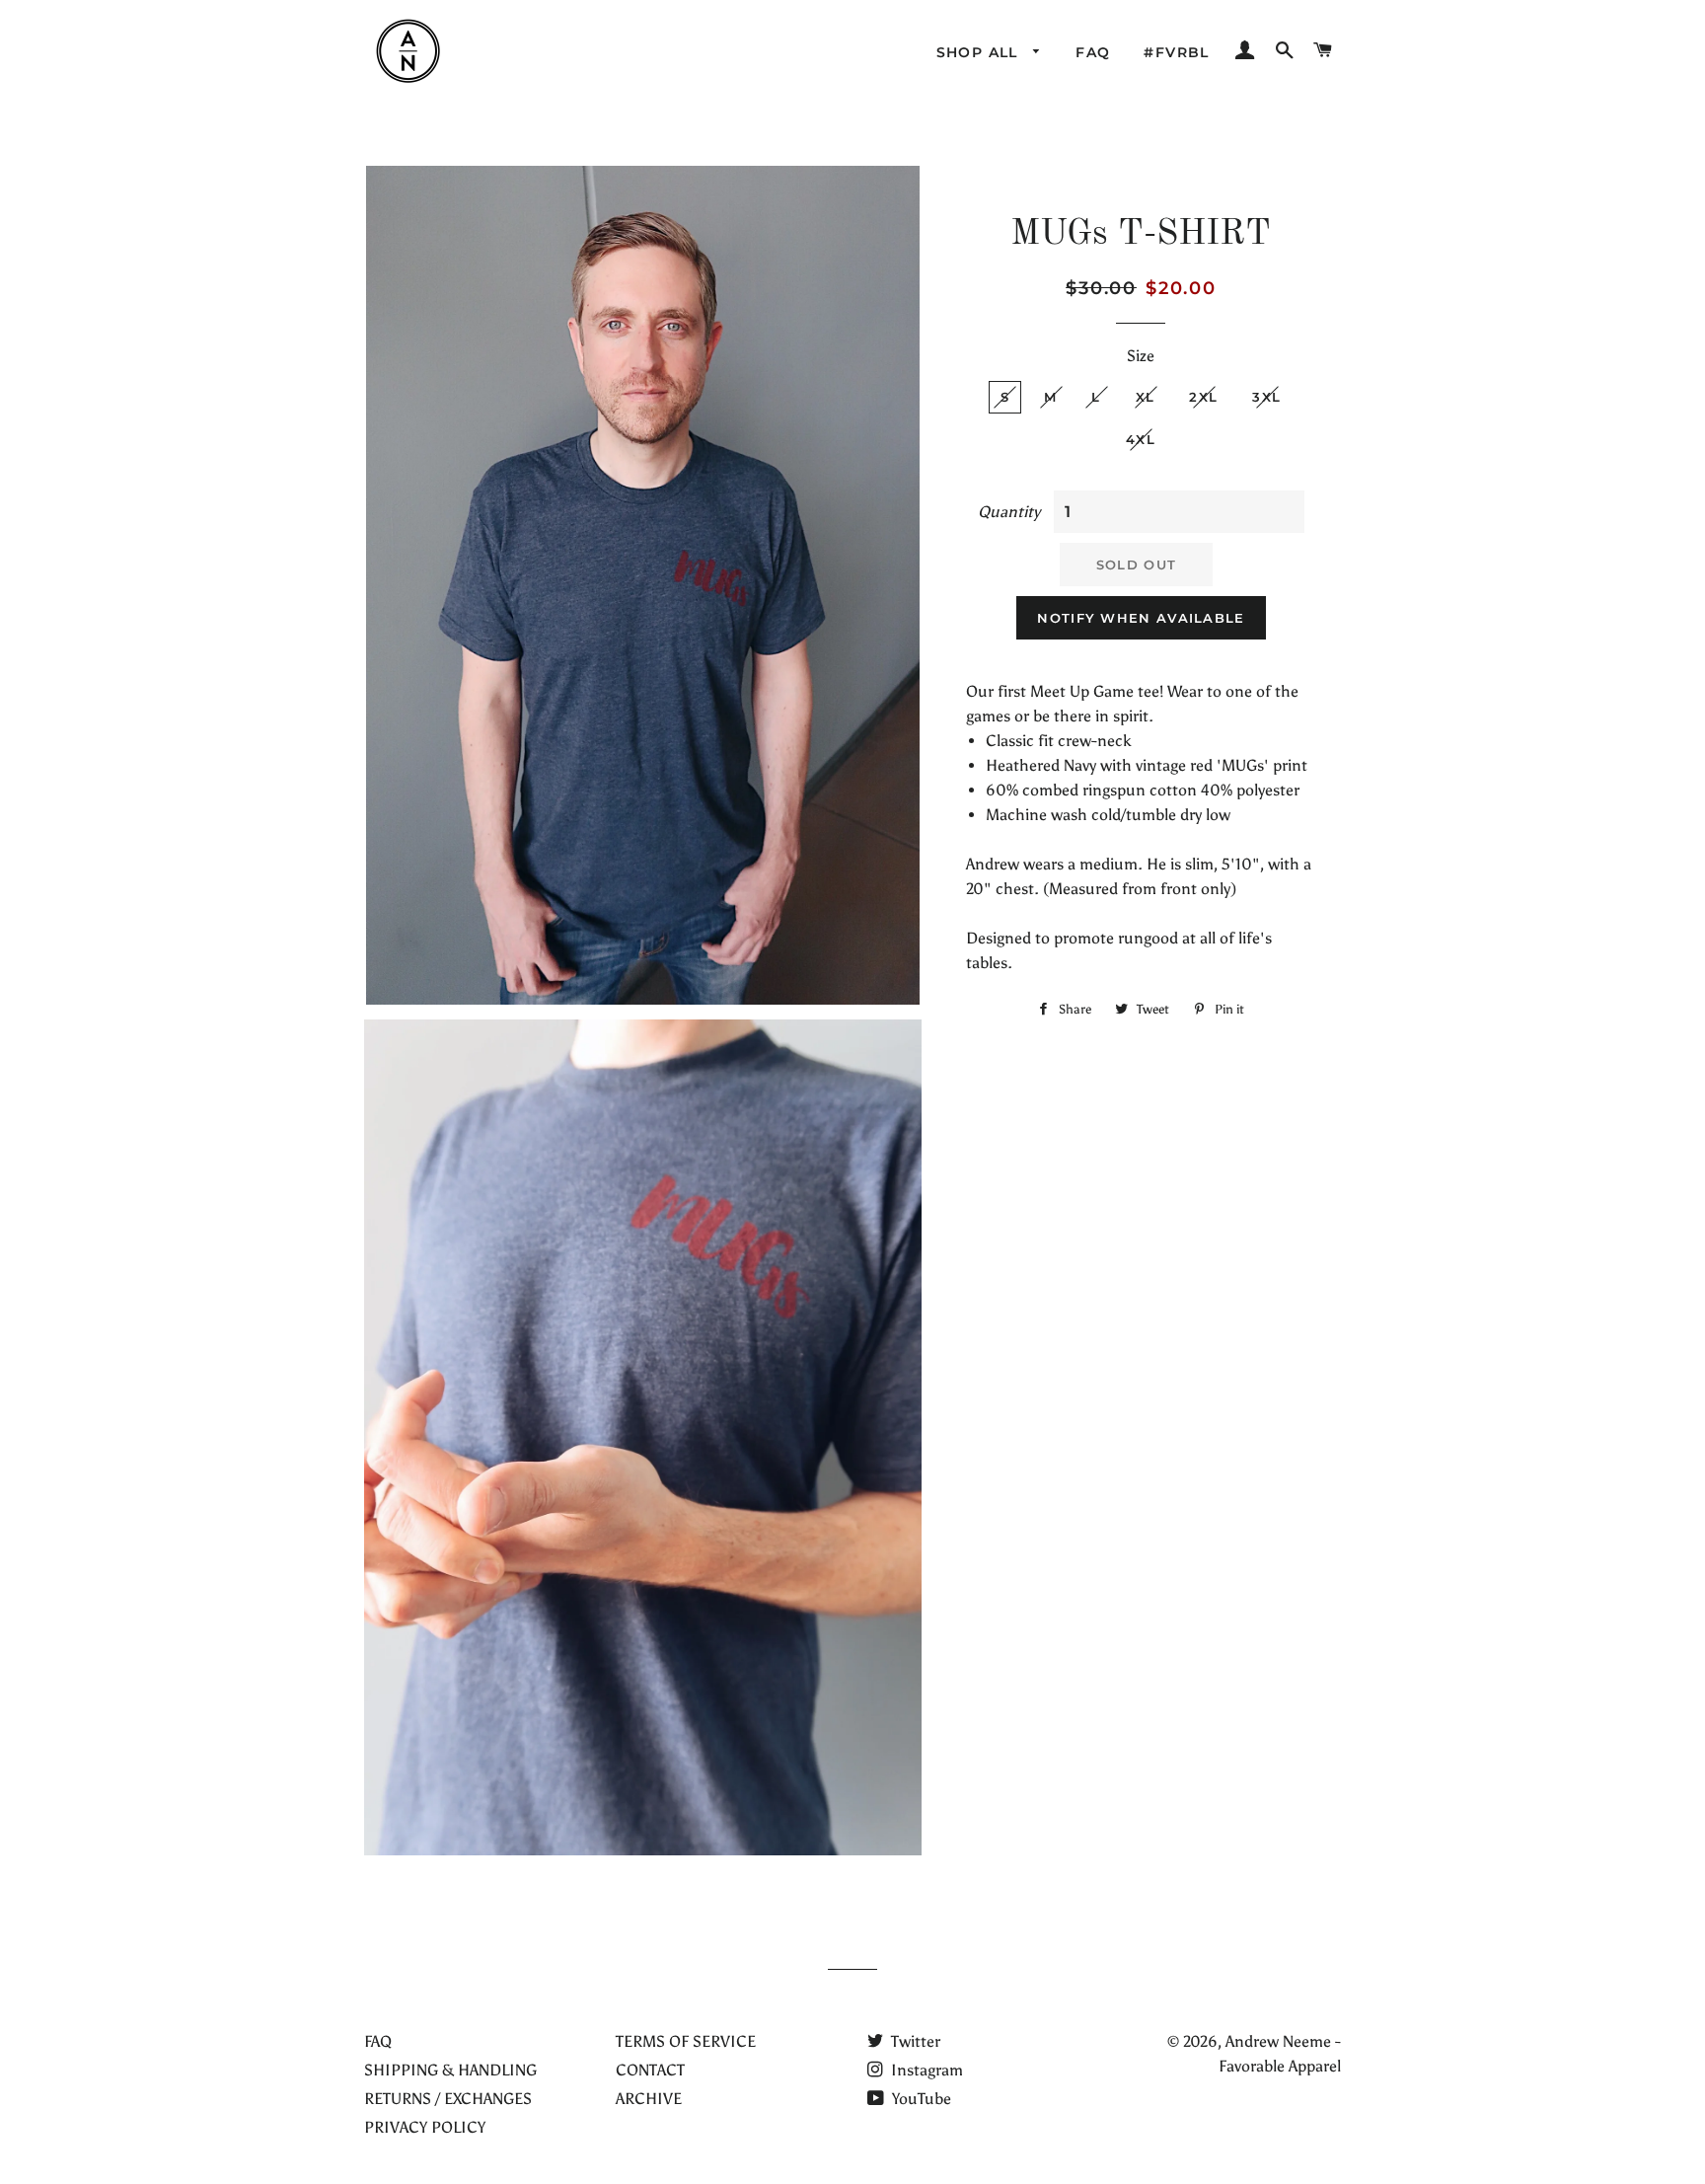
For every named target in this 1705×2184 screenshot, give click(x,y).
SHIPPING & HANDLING (450, 2070)
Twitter (914, 2041)
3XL (1266, 397)
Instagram (925, 2070)
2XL (1203, 397)
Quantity (1009, 512)
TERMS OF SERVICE (686, 2041)
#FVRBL (1176, 52)
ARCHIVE (649, 2099)
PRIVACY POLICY (425, 2127)
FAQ (1093, 52)
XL (1146, 397)
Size (1141, 356)
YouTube (920, 2099)
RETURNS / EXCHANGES (448, 2099)
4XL (1141, 439)
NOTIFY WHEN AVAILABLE (1141, 618)
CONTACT (650, 2070)
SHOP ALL (980, 52)
